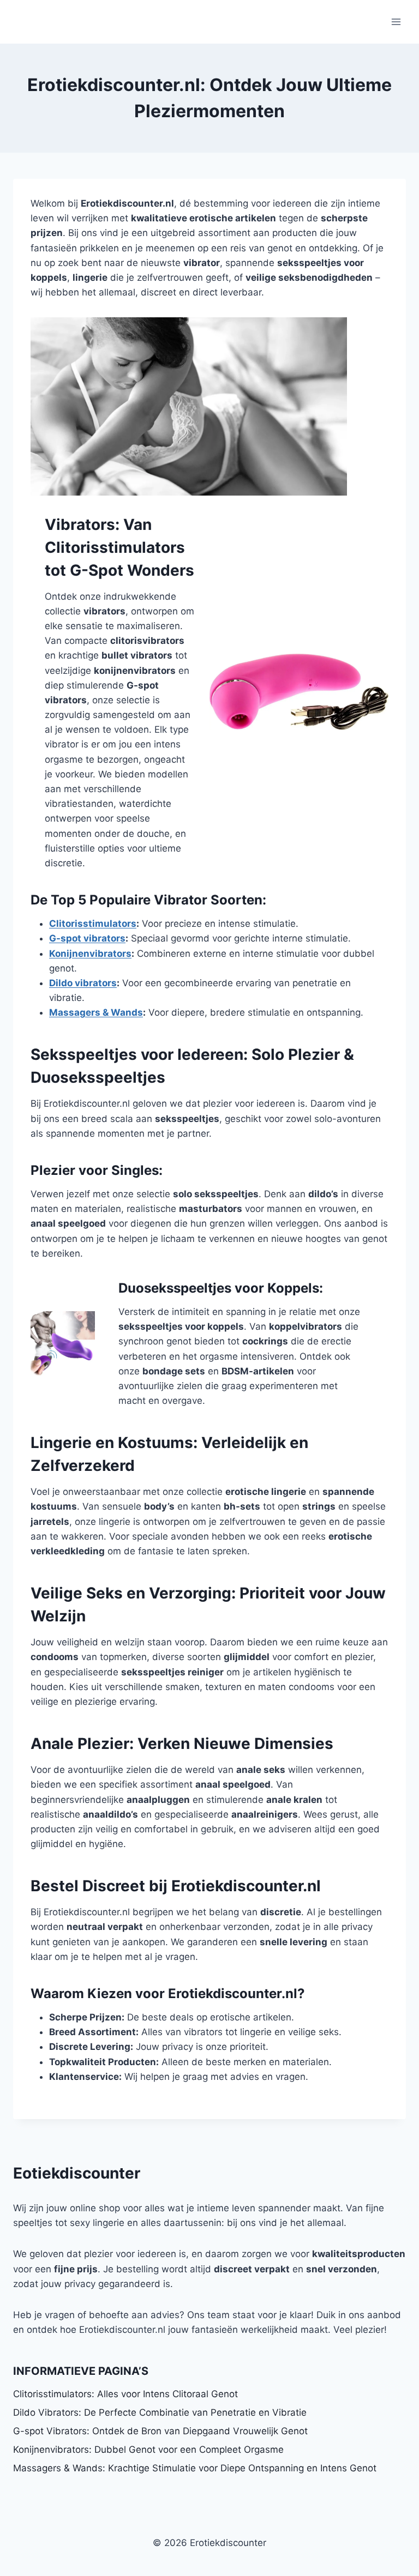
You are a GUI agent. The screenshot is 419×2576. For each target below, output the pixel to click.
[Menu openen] (396, 22)
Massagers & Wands (96, 1012)
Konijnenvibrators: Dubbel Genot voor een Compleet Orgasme (148, 2450)
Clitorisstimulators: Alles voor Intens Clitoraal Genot (125, 2394)
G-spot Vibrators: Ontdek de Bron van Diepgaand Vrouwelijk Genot (160, 2431)
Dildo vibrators (83, 983)
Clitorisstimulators (93, 924)
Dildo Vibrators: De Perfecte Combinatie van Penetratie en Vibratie (160, 2412)
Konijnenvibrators (90, 954)
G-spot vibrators (87, 938)
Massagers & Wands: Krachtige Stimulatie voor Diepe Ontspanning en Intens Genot (195, 2468)
